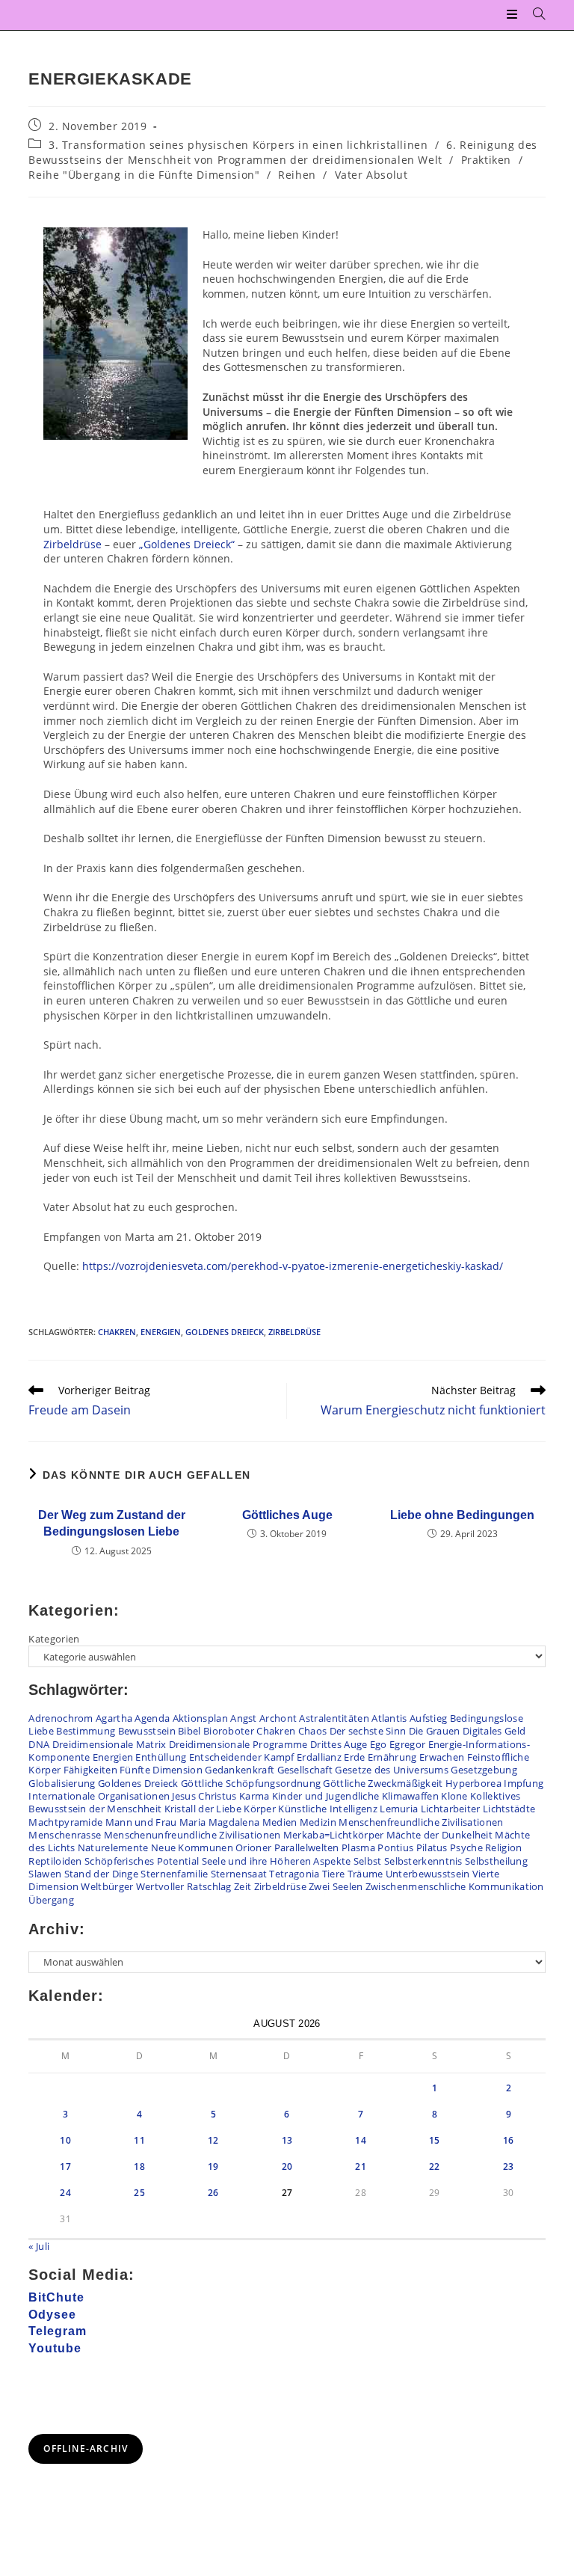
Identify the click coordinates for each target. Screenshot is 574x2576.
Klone (454, 1796)
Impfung (524, 1783)
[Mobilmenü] (514, 15)
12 (213, 2140)
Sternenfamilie (174, 1874)
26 (213, 2193)
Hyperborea (473, 1783)
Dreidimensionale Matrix (109, 1744)
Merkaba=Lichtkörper (334, 1835)
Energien (161, 1332)
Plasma (358, 1847)
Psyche (466, 1847)
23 (509, 2166)
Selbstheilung (496, 1861)
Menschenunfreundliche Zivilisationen (192, 1835)
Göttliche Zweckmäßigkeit (383, 1783)
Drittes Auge (339, 1744)
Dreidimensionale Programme (238, 1744)
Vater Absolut (371, 175)
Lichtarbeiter (451, 1809)
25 (139, 2193)
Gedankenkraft (240, 1770)
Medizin (318, 1822)
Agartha (114, 1718)
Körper (260, 1809)
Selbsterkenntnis (423, 1861)
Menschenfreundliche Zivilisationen (421, 1822)
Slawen (45, 1874)
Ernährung (392, 1757)
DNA (39, 1744)
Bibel (189, 1731)
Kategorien (54, 1639)
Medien (280, 1822)
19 (213, 2166)
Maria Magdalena (220, 1822)
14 (361, 2140)
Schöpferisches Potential (142, 1861)
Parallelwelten (307, 1847)
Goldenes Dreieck (225, 1332)
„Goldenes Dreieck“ (187, 544)
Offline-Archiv (86, 2448)
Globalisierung (62, 1783)
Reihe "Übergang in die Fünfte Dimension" (144, 175)
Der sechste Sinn (368, 1731)
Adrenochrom (61, 1718)
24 (65, 2193)
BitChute (56, 2297)
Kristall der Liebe (203, 1809)
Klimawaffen (410, 1796)
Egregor (407, 1744)
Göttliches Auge (287, 1515)
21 (361, 2166)
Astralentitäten (334, 1718)
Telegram (58, 2331)
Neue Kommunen (192, 1847)
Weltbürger (107, 1886)
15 (435, 2140)
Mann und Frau (141, 1822)
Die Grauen (435, 1731)
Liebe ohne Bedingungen (462, 1515)
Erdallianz (319, 1757)
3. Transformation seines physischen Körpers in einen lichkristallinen (238, 145)
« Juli (39, 2246)
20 (287, 2166)
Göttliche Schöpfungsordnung (251, 1783)
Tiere (334, 1874)
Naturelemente (113, 1847)
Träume (365, 1874)
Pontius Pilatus (413, 1847)
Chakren (117, 1332)
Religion (503, 1847)
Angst (244, 1718)
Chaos (313, 1731)
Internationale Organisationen (99, 1796)
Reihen (297, 175)
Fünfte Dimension (161, 1770)
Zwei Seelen (336, 1886)
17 (65, 2166)
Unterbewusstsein (428, 1874)
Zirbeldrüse (72, 544)
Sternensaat (239, 1874)
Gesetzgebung (484, 1770)
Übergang (51, 1900)
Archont (278, 1718)
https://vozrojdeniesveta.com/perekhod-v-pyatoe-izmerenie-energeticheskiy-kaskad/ (293, 1266)
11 (139, 2140)
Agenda (152, 1718)
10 (65, 2140)
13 (287, 2140)
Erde (354, 1757)
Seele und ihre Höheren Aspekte (277, 1861)
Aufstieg (428, 1718)
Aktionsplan (200, 1718)
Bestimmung (86, 1731)
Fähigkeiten (90, 1770)
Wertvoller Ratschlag (184, 1886)
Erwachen (442, 1757)
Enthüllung (161, 1757)
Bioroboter (229, 1731)
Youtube (55, 2348)
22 (435, 2166)
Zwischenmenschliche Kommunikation (455, 1886)
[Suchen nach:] (534, 15)
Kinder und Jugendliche (326, 1796)
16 (509, 2140)
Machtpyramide (65, 1822)
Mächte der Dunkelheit (439, 1835)
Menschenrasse (65, 1835)
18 (139, 2166)
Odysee (52, 2315)
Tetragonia (294, 1874)
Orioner (253, 1847)
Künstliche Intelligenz (328, 1809)
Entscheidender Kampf (242, 1757)
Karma (254, 1796)
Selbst (368, 1861)
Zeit (243, 1886)
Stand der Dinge (102, 1874)
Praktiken (486, 160)
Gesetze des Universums (392, 1770)
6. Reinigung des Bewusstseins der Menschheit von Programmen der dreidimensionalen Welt (283, 152)
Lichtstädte (509, 1809)
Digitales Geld (494, 1731)
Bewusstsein (147, 1731)
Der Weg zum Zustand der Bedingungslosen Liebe (112, 1523)
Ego (379, 1744)
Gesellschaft (305, 1770)
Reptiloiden (55, 1861)
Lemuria (399, 1809)
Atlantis (389, 1718)
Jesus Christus (204, 1796)
